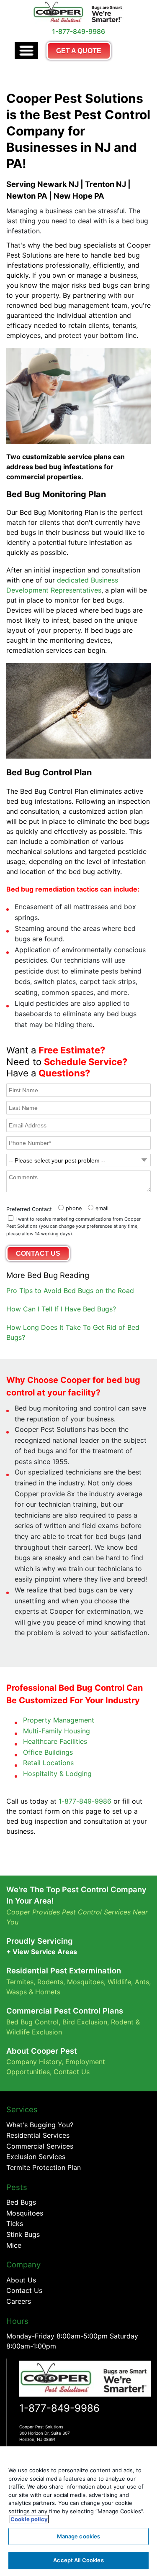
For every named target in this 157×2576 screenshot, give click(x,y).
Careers (19, 2301)
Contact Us (72, 2072)
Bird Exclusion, (86, 2022)
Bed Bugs (21, 2202)
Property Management (59, 1720)
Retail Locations (48, 1763)
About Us (21, 2280)
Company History (34, 2062)
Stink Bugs (23, 2234)
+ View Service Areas (42, 1952)
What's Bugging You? (40, 2125)
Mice (14, 2245)
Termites (20, 1982)
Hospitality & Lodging (57, 1774)
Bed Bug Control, (33, 2022)
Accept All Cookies (78, 2560)
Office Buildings (48, 1752)
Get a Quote (79, 51)
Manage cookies (79, 2536)
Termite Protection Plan (44, 2167)
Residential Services (38, 2135)
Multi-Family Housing (57, 1731)
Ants (142, 1982)
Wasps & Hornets (34, 1992)
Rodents (50, 1982)
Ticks (15, 2223)
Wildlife (119, 1982)
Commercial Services (40, 2146)
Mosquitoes (85, 1982)
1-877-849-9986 (85, 1801)
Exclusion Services (36, 2157)
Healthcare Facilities (55, 1741)
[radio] (69, 1207)
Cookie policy (29, 2519)
